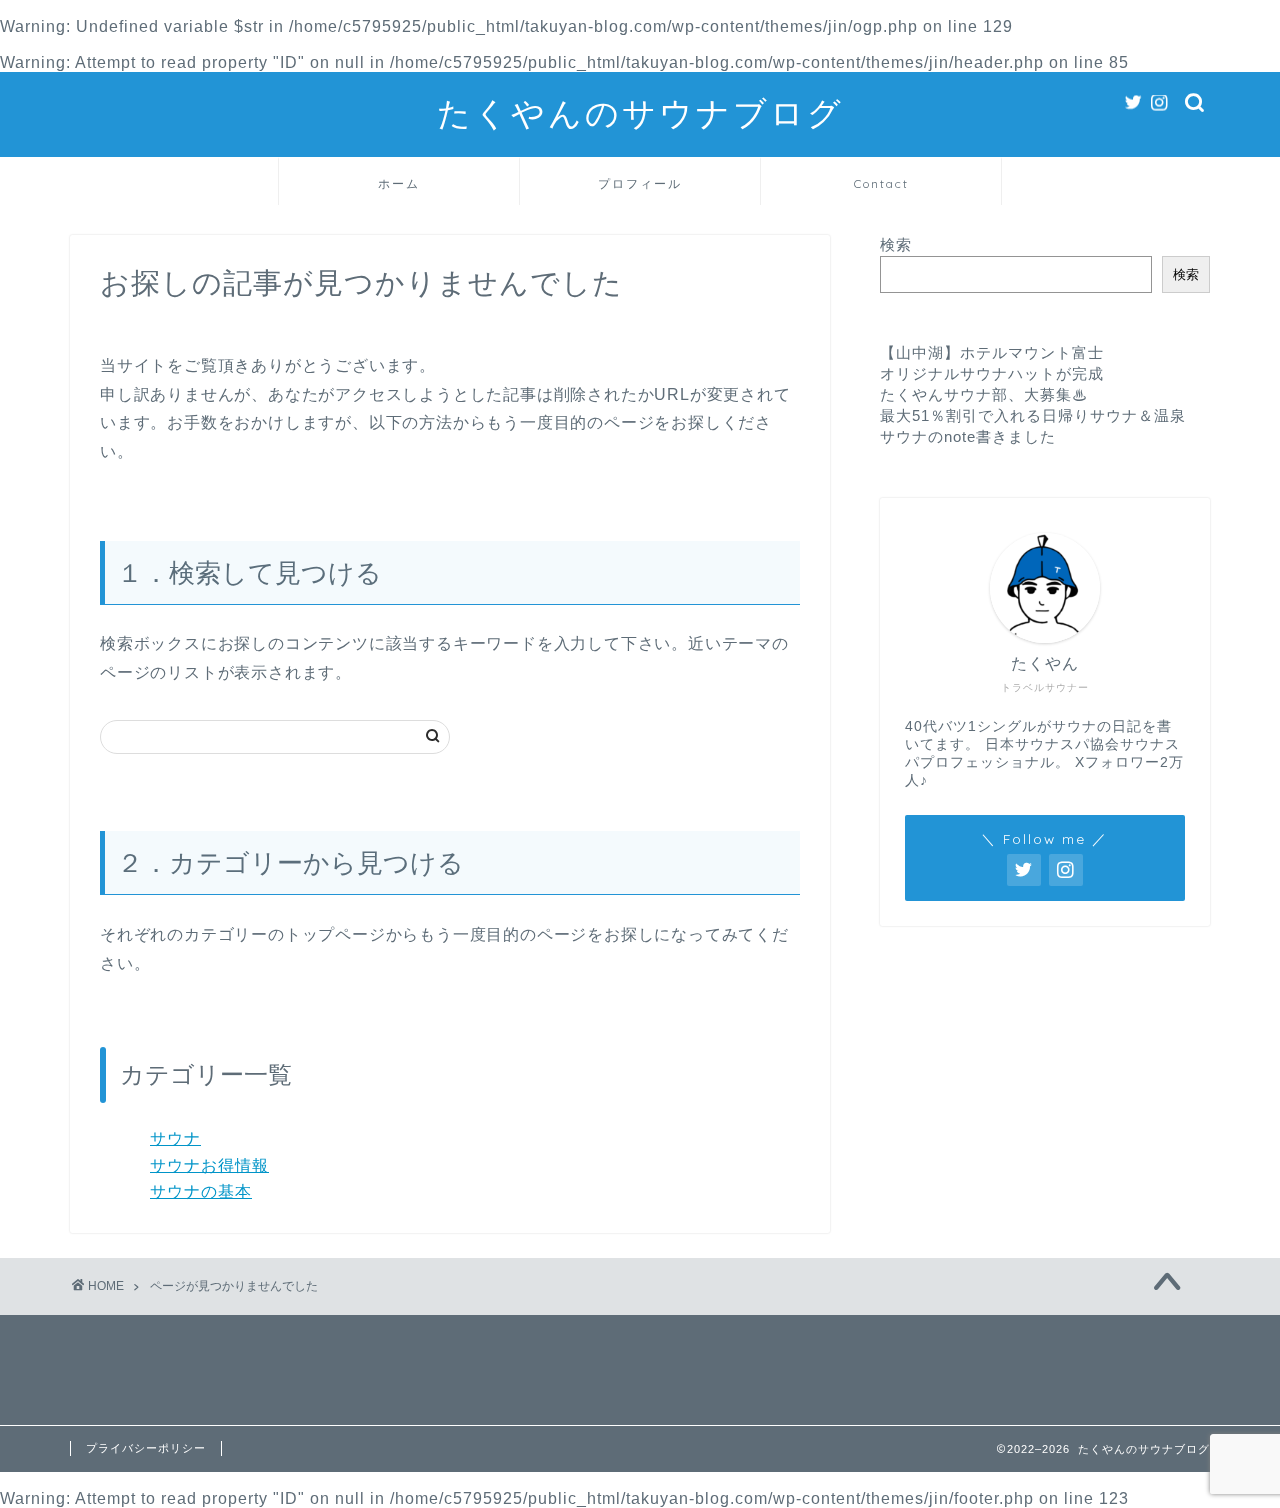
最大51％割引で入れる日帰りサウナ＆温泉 (1033, 415)
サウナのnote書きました (968, 436)
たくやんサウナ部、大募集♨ (984, 394)
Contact (881, 183)
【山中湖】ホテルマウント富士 (992, 352)
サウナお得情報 (209, 1165)
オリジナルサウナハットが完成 (992, 373)
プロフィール (640, 183)
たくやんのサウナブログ (640, 112)
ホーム (399, 183)
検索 (896, 244)
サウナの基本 (201, 1191)
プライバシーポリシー (146, 1448)
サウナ (175, 1138)
